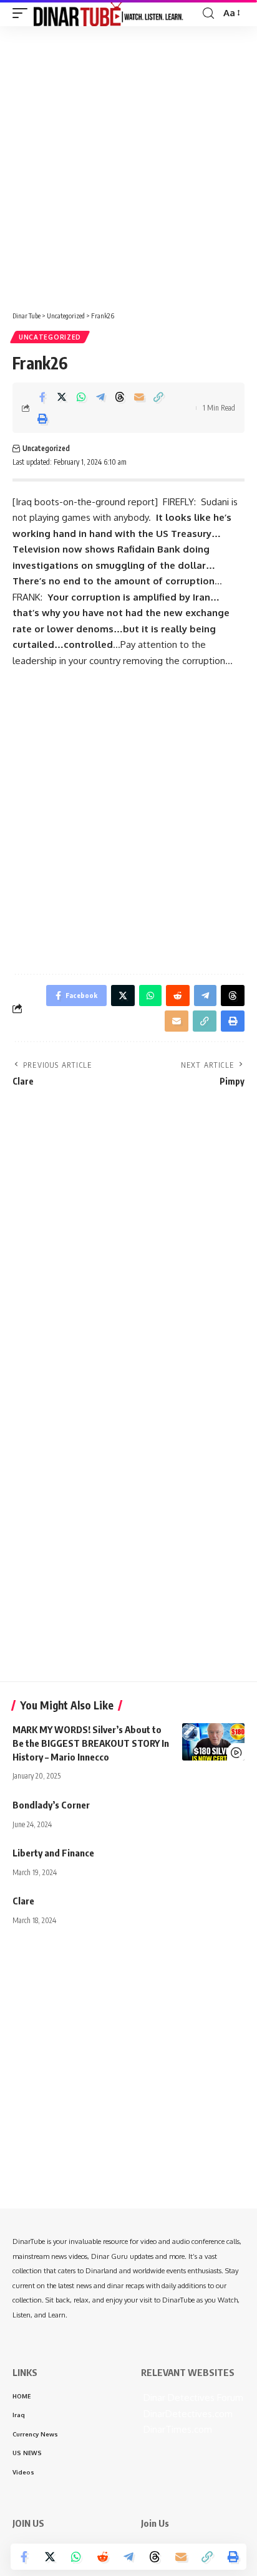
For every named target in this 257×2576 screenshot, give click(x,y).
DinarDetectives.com (187, 2414)
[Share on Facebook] (42, 397)
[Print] (42, 419)
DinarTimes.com (177, 2429)
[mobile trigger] (23, 13)
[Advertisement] (128, 164)
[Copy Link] (158, 397)
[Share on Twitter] (62, 397)
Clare (23, 1901)
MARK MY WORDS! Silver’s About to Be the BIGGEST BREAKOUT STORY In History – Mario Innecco (91, 1743)
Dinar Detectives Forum (192, 2398)
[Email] (139, 397)
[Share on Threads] (120, 397)
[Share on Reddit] (102, 2557)
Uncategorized (50, 337)
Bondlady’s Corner (51, 1805)
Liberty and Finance (53, 1853)
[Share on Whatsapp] (81, 397)
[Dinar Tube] (109, 13)
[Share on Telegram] (100, 397)
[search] (208, 13)
